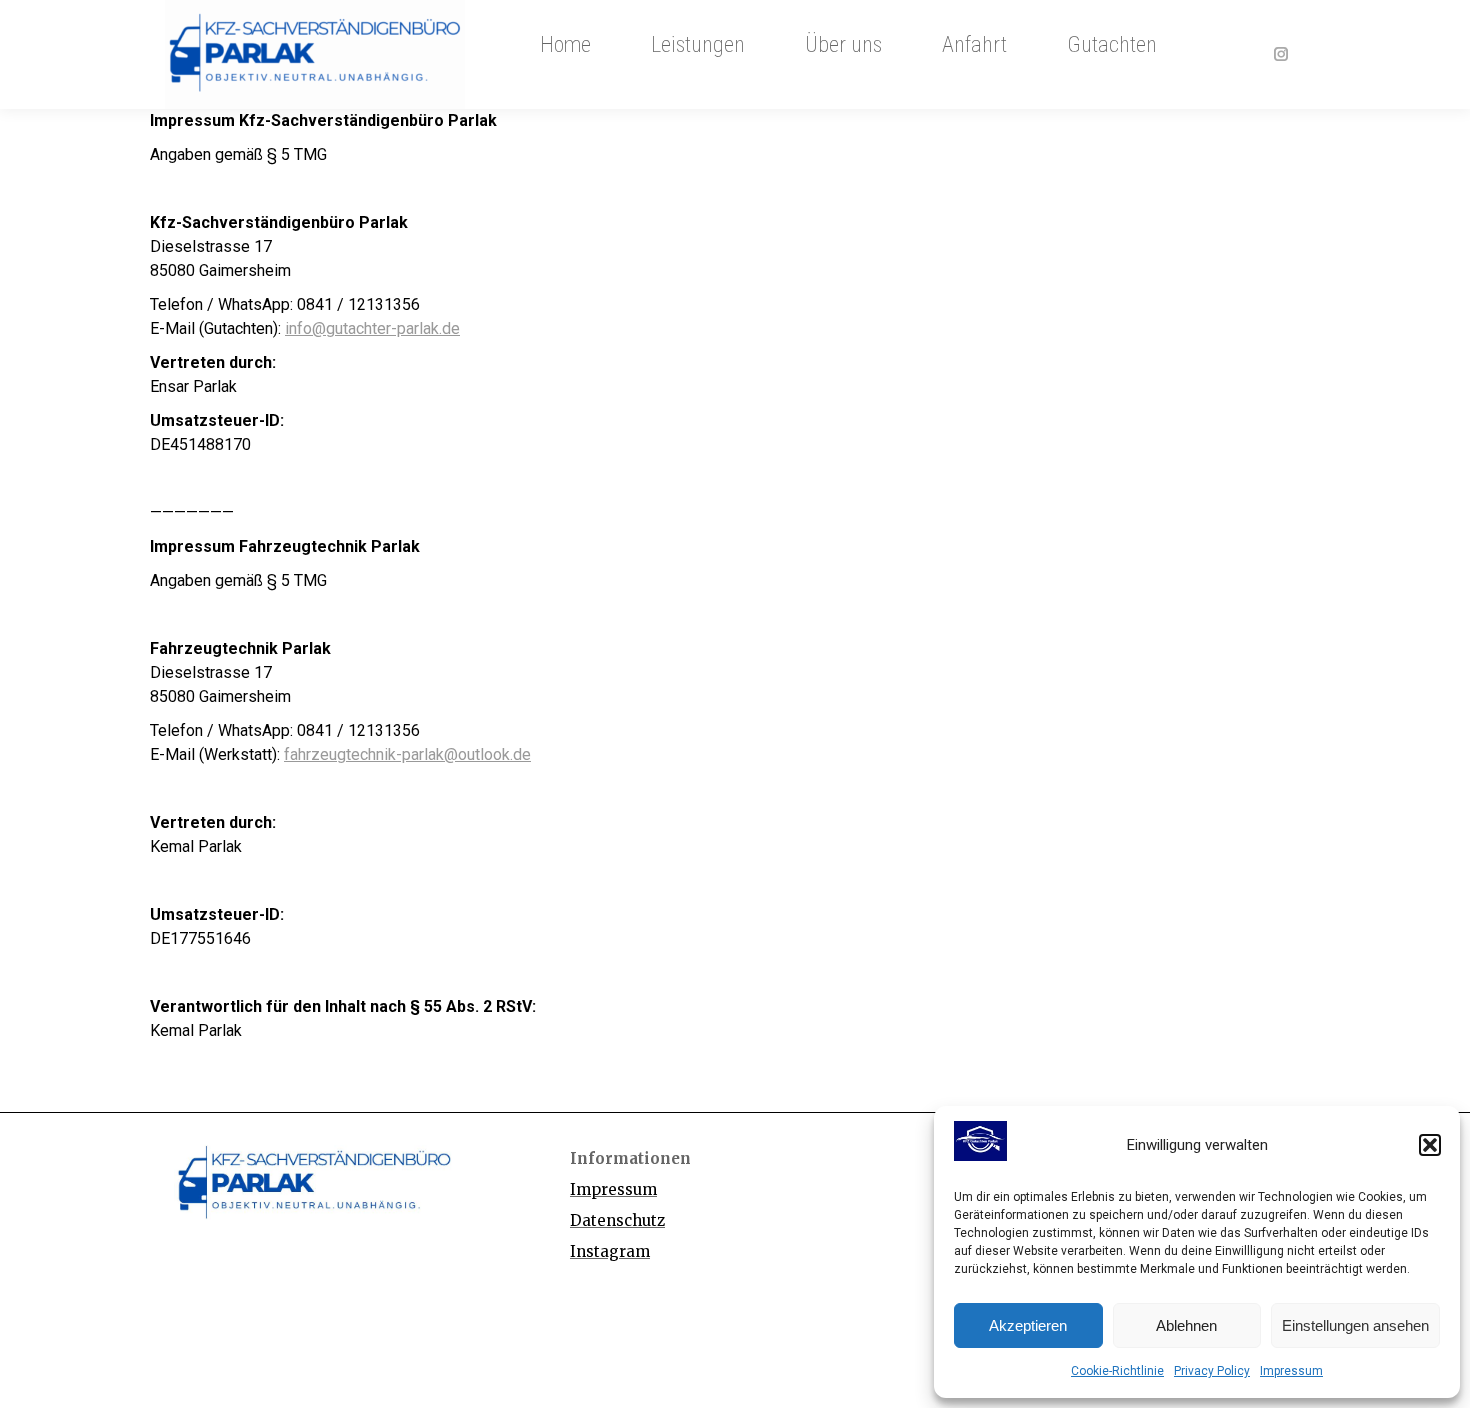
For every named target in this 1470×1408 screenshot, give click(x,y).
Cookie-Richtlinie (1117, 1371)
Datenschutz (617, 1220)
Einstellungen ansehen (1355, 1325)
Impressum (1291, 1371)
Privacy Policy (1212, 1371)
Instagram (610, 1251)
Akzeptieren (1028, 1325)
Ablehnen (1186, 1325)
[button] (1430, 1145)
